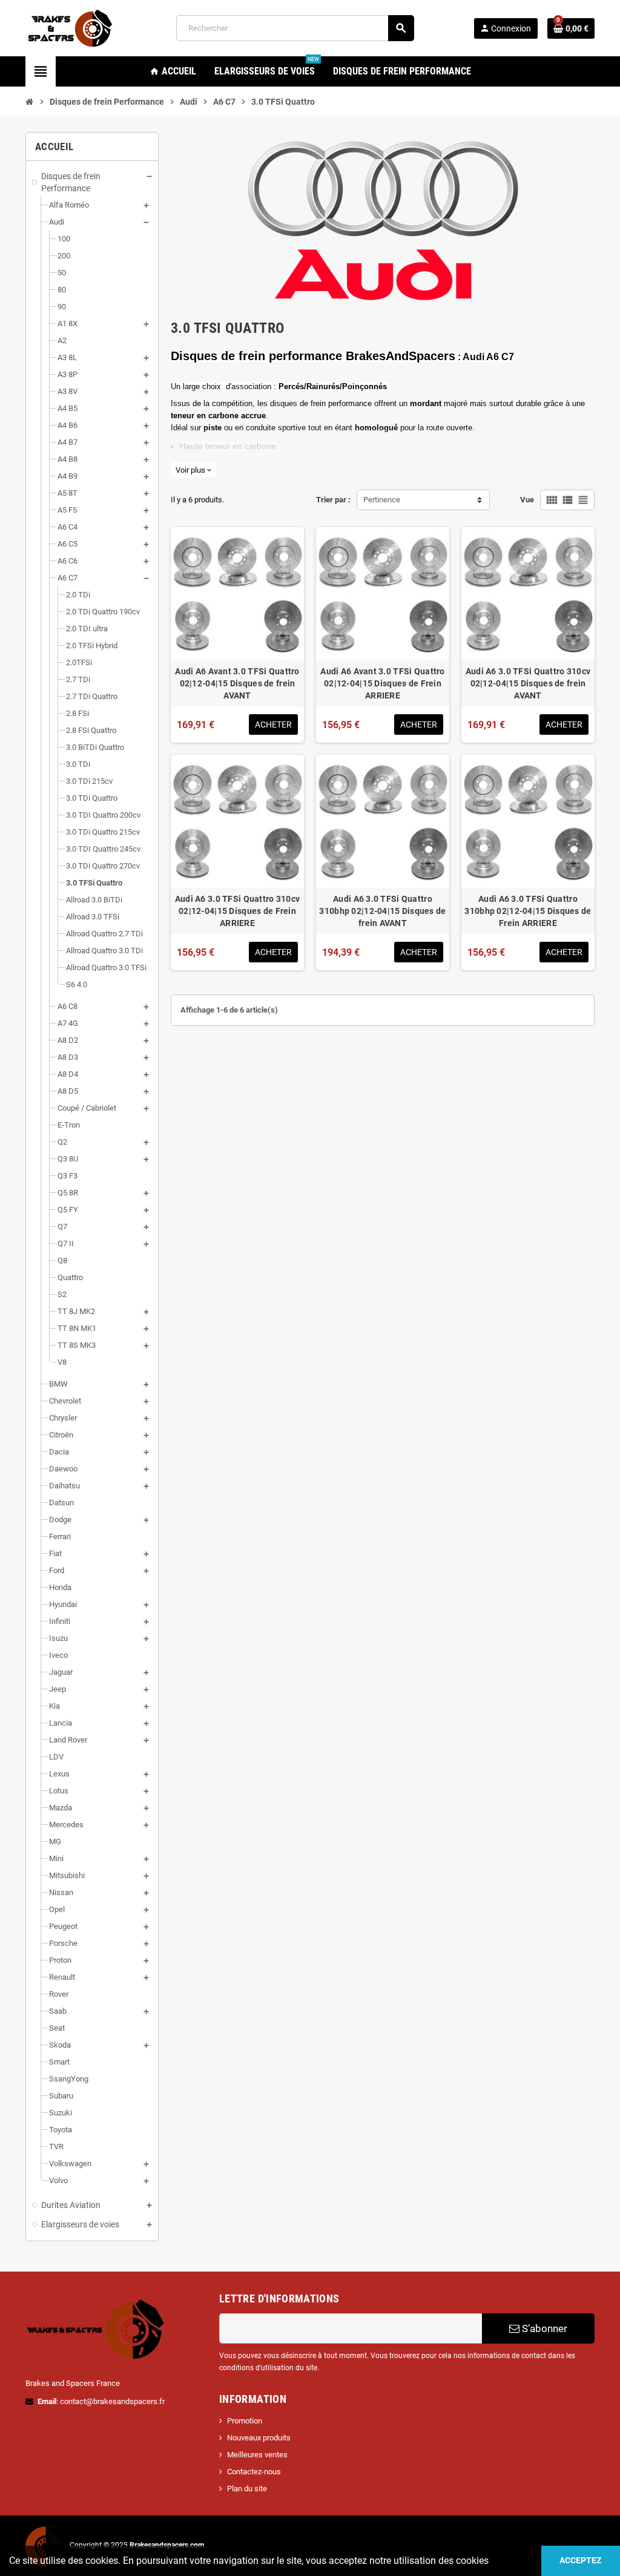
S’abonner (543, 2328)
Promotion (245, 2421)
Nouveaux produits (259, 2438)
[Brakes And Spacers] (71, 28)
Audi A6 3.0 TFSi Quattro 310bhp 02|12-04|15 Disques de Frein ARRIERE (528, 911)
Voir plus (193, 470)
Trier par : (333, 500)
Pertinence (382, 500)
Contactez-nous (254, 2472)
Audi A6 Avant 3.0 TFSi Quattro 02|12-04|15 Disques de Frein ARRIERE (382, 683)
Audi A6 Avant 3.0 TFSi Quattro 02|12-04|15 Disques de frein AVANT (237, 683)
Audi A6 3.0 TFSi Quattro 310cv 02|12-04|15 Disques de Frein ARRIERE (237, 911)
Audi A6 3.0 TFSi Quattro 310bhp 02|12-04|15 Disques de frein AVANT (382, 911)
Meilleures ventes (257, 2455)
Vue (527, 500)
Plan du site (247, 2489)
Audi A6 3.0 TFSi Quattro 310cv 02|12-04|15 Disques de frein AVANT (528, 683)
